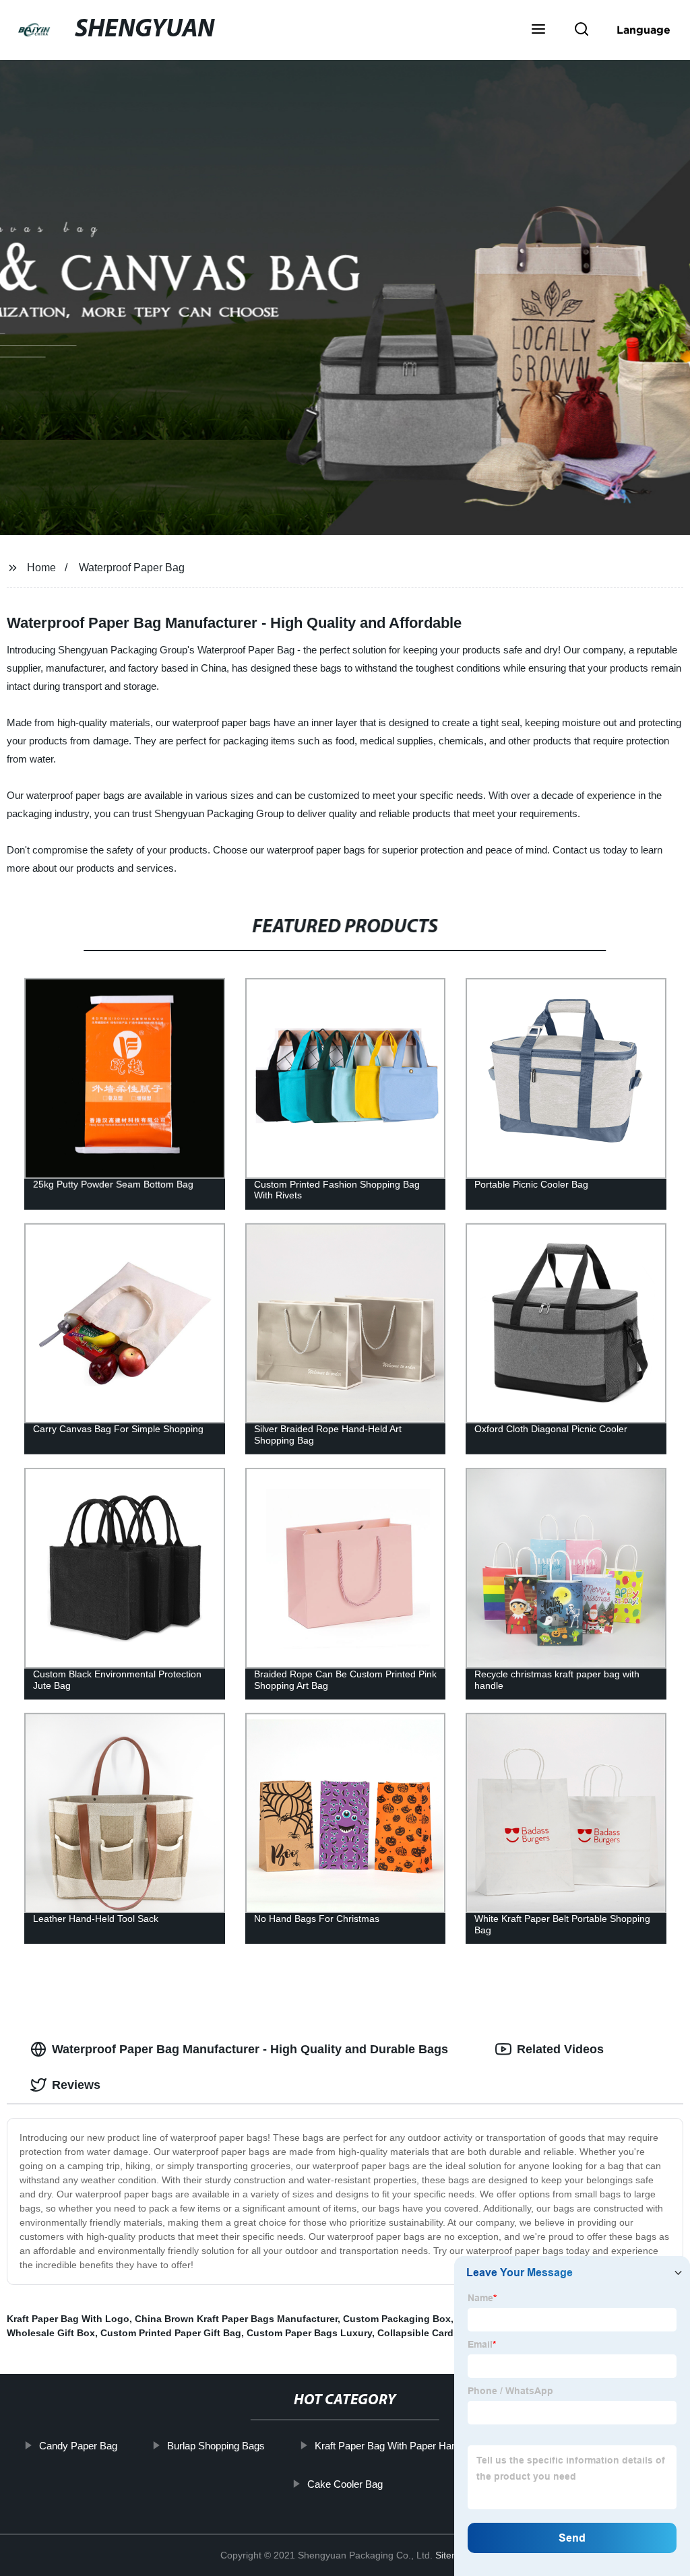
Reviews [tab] (76, 2085)
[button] (538, 30)
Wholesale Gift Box (51, 2333)
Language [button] (644, 30)
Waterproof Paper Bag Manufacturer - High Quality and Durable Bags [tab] (250, 2049)
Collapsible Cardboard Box (439, 2333)
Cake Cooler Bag (345, 2483)
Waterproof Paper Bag (132, 568)
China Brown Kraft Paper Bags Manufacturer (236, 2319)
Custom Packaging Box (397, 2319)
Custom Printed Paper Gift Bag (171, 2333)
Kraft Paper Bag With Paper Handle (392, 2446)
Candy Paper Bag (78, 2446)
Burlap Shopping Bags (216, 2446)
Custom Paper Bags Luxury (309, 2333)
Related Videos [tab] (560, 2049)
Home (41, 568)
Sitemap (453, 2555)
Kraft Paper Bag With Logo (68, 2319)
